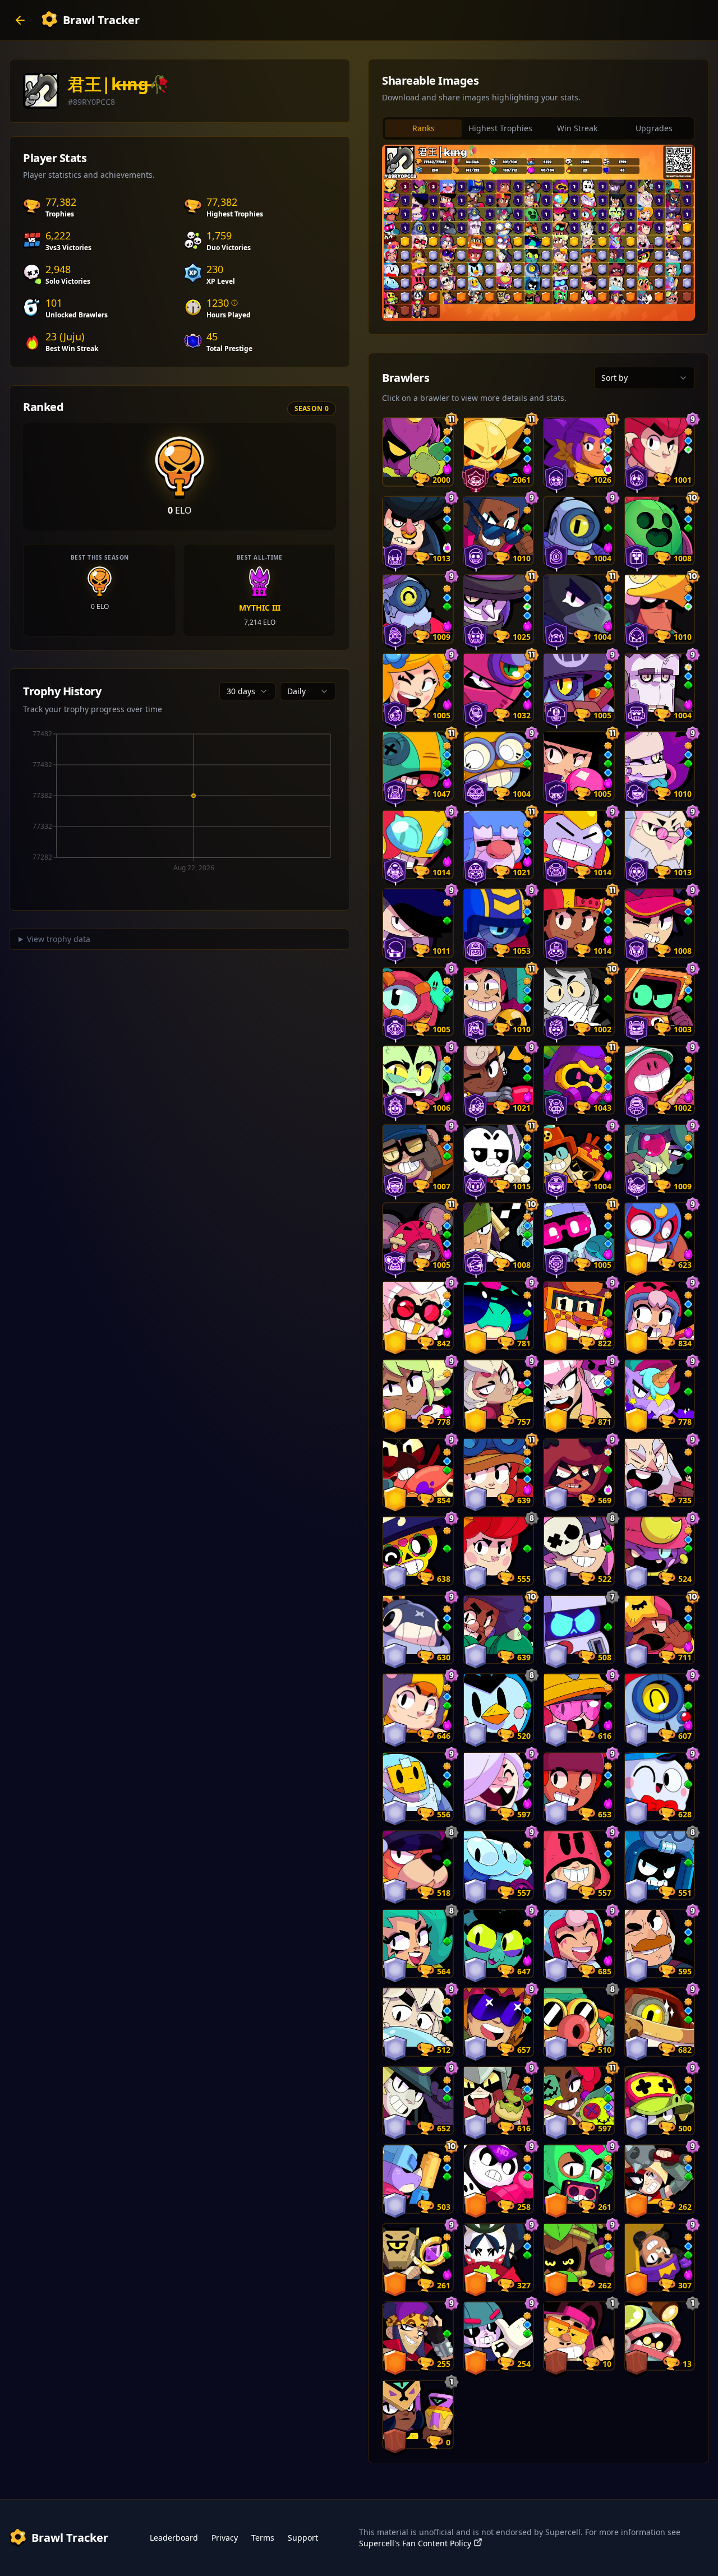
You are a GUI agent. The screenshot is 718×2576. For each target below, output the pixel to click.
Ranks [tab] (424, 128)
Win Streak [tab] (577, 128)
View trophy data (59, 939)
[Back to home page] (20, 20)
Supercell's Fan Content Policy (415, 2543)
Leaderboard (174, 2538)
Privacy (225, 2538)
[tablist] (538, 128)
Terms (263, 2538)
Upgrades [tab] (654, 128)
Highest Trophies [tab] (500, 128)
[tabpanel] (538, 233)
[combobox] (247, 691)
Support (303, 2538)
